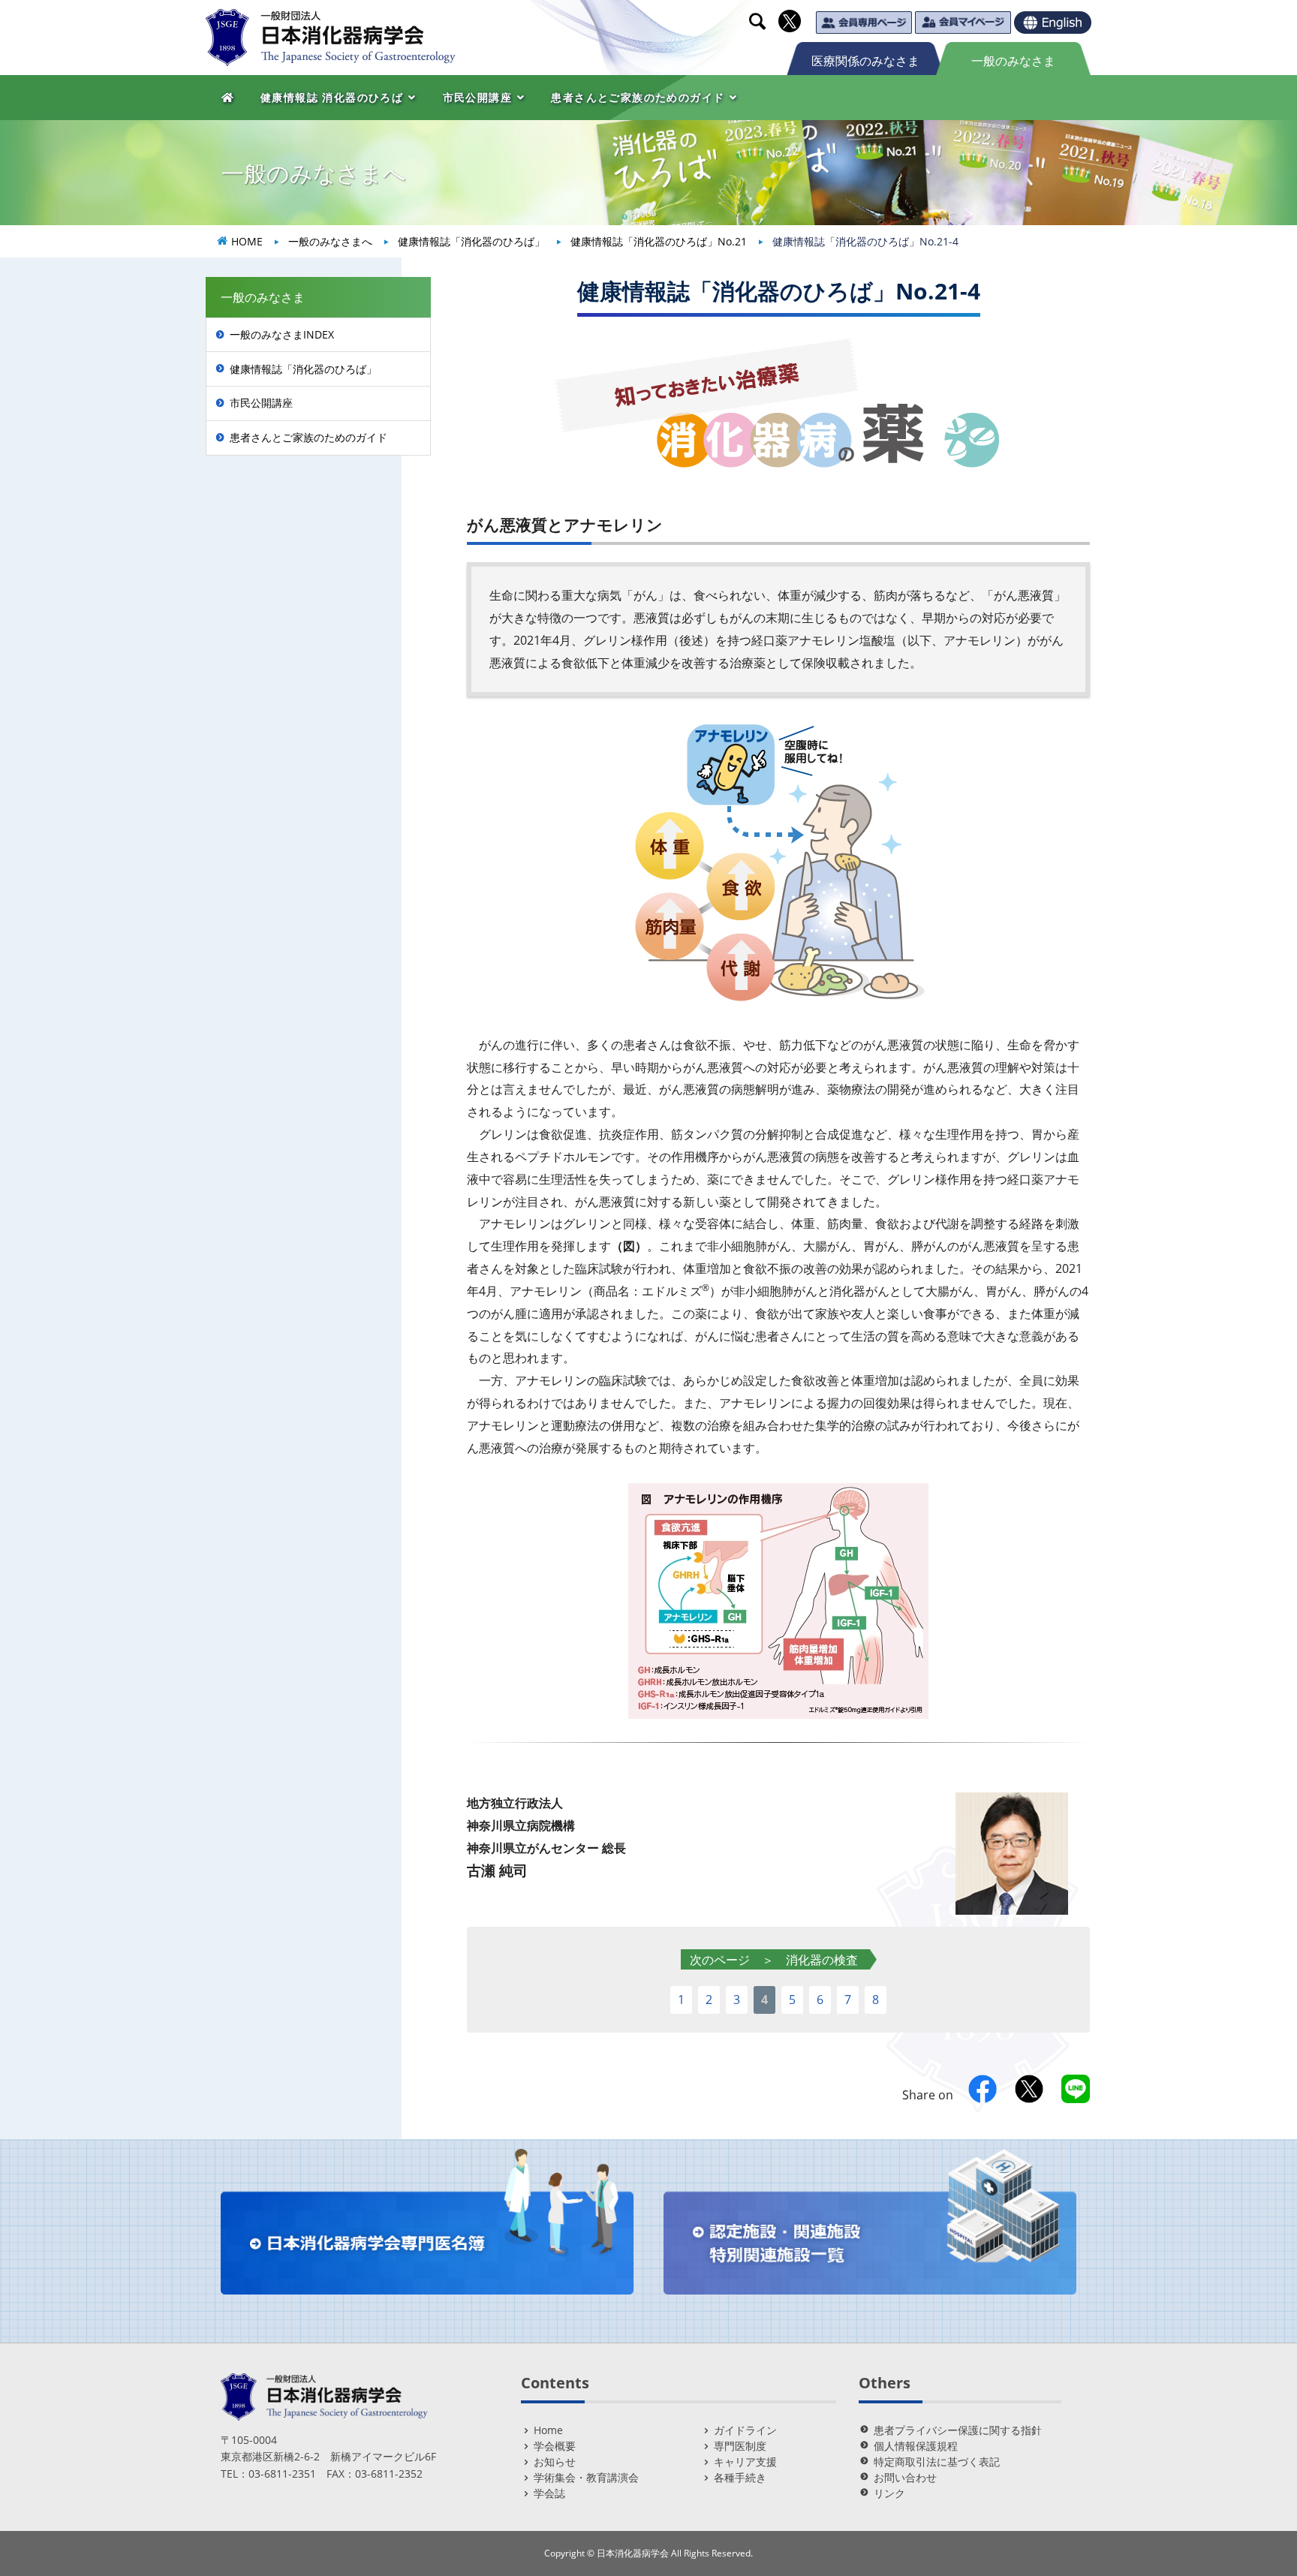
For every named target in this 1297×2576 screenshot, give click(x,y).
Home (548, 2430)
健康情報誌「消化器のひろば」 (303, 369)
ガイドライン (745, 2430)
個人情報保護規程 (916, 2446)
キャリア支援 (745, 2462)
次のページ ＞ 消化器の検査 (774, 1960)
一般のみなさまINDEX (282, 334)
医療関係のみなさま (865, 61)
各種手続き (740, 2477)
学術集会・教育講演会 (586, 2477)
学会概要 (555, 2446)
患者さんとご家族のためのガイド (308, 437)
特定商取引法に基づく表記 (937, 2462)
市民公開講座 (261, 403)
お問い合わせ (905, 2477)
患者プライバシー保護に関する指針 (958, 2430)
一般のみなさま (1013, 61)
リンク (889, 2493)
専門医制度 (740, 2446)
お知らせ (555, 2462)
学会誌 (549, 2493)
